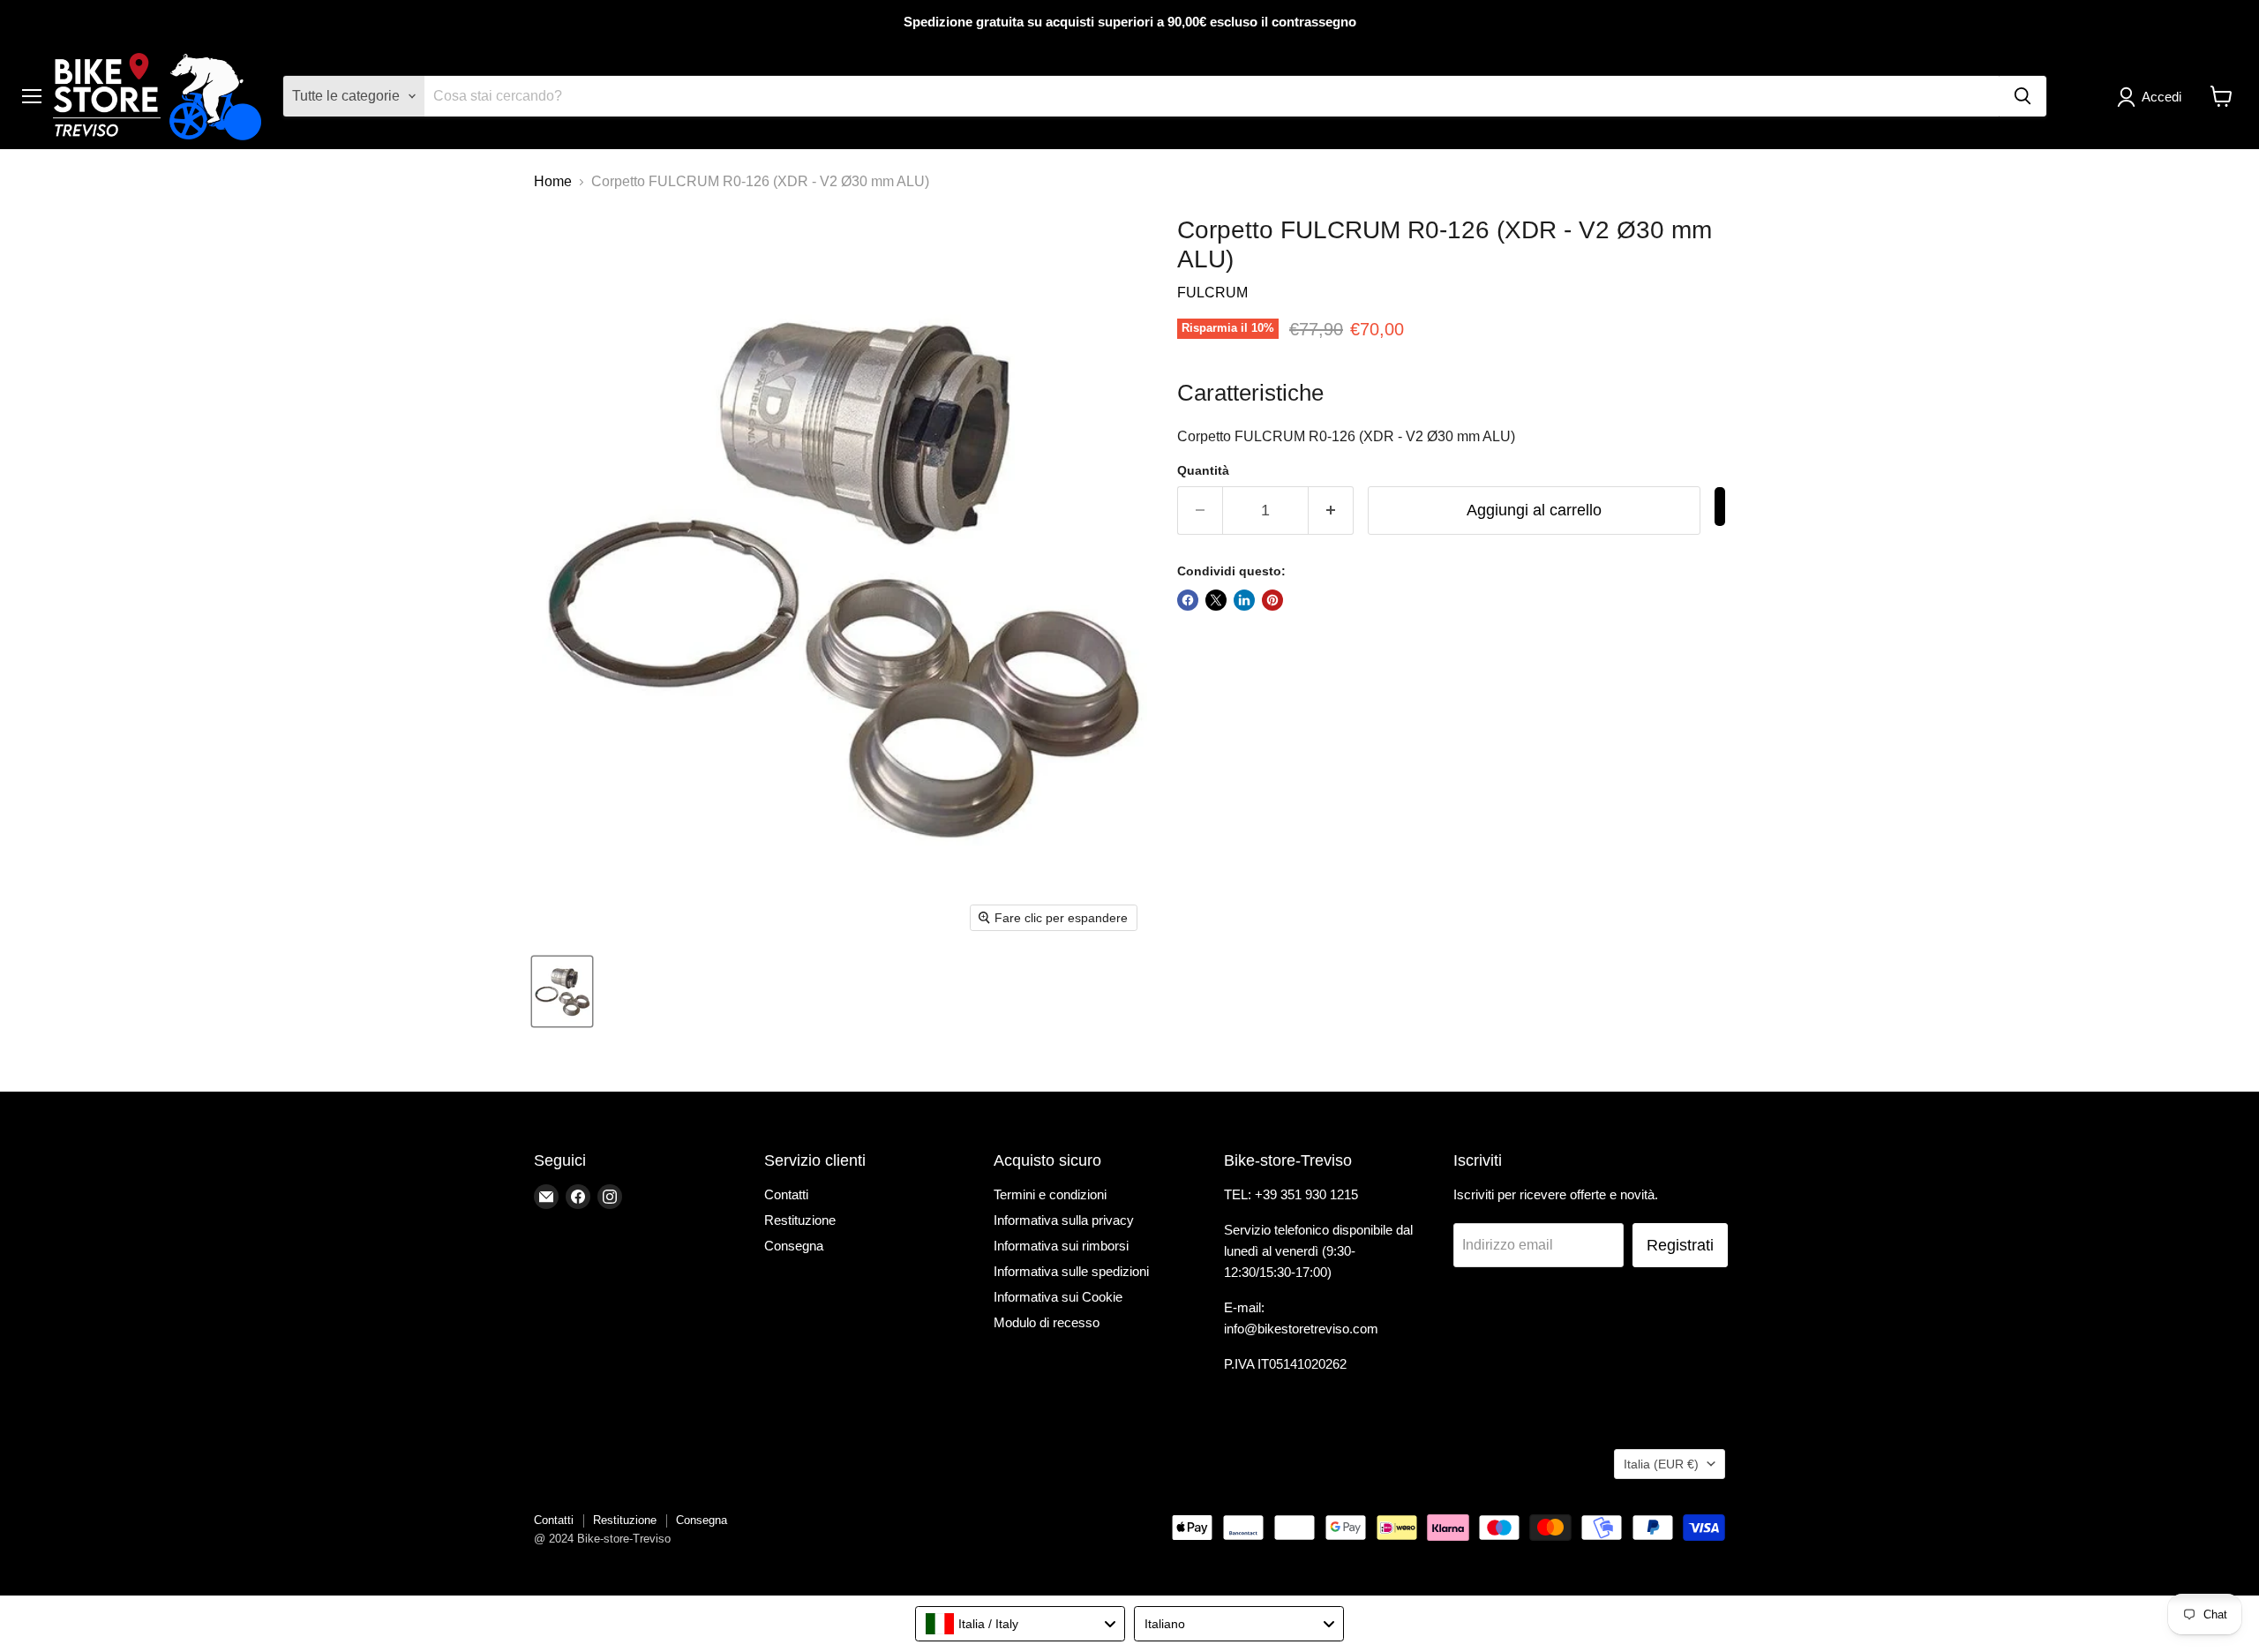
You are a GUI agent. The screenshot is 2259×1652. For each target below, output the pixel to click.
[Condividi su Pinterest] (1272, 600)
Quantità (1203, 470)
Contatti (786, 1194)
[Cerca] (2023, 96)
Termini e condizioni (1050, 1194)
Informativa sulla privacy (1064, 1220)
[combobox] (1020, 1624)
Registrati (1680, 1245)
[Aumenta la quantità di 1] (1331, 511)
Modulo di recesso (1047, 1322)
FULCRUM (1212, 293)
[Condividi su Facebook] (1188, 600)
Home (553, 181)
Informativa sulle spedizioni (1071, 1271)
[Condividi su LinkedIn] (1244, 600)
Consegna (794, 1246)
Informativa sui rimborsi (1061, 1246)
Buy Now (1720, 507)
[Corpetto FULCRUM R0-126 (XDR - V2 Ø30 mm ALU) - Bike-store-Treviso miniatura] (562, 991)
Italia (1661, 1464)
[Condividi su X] (1216, 600)
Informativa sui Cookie (1058, 1297)
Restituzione (800, 1220)
